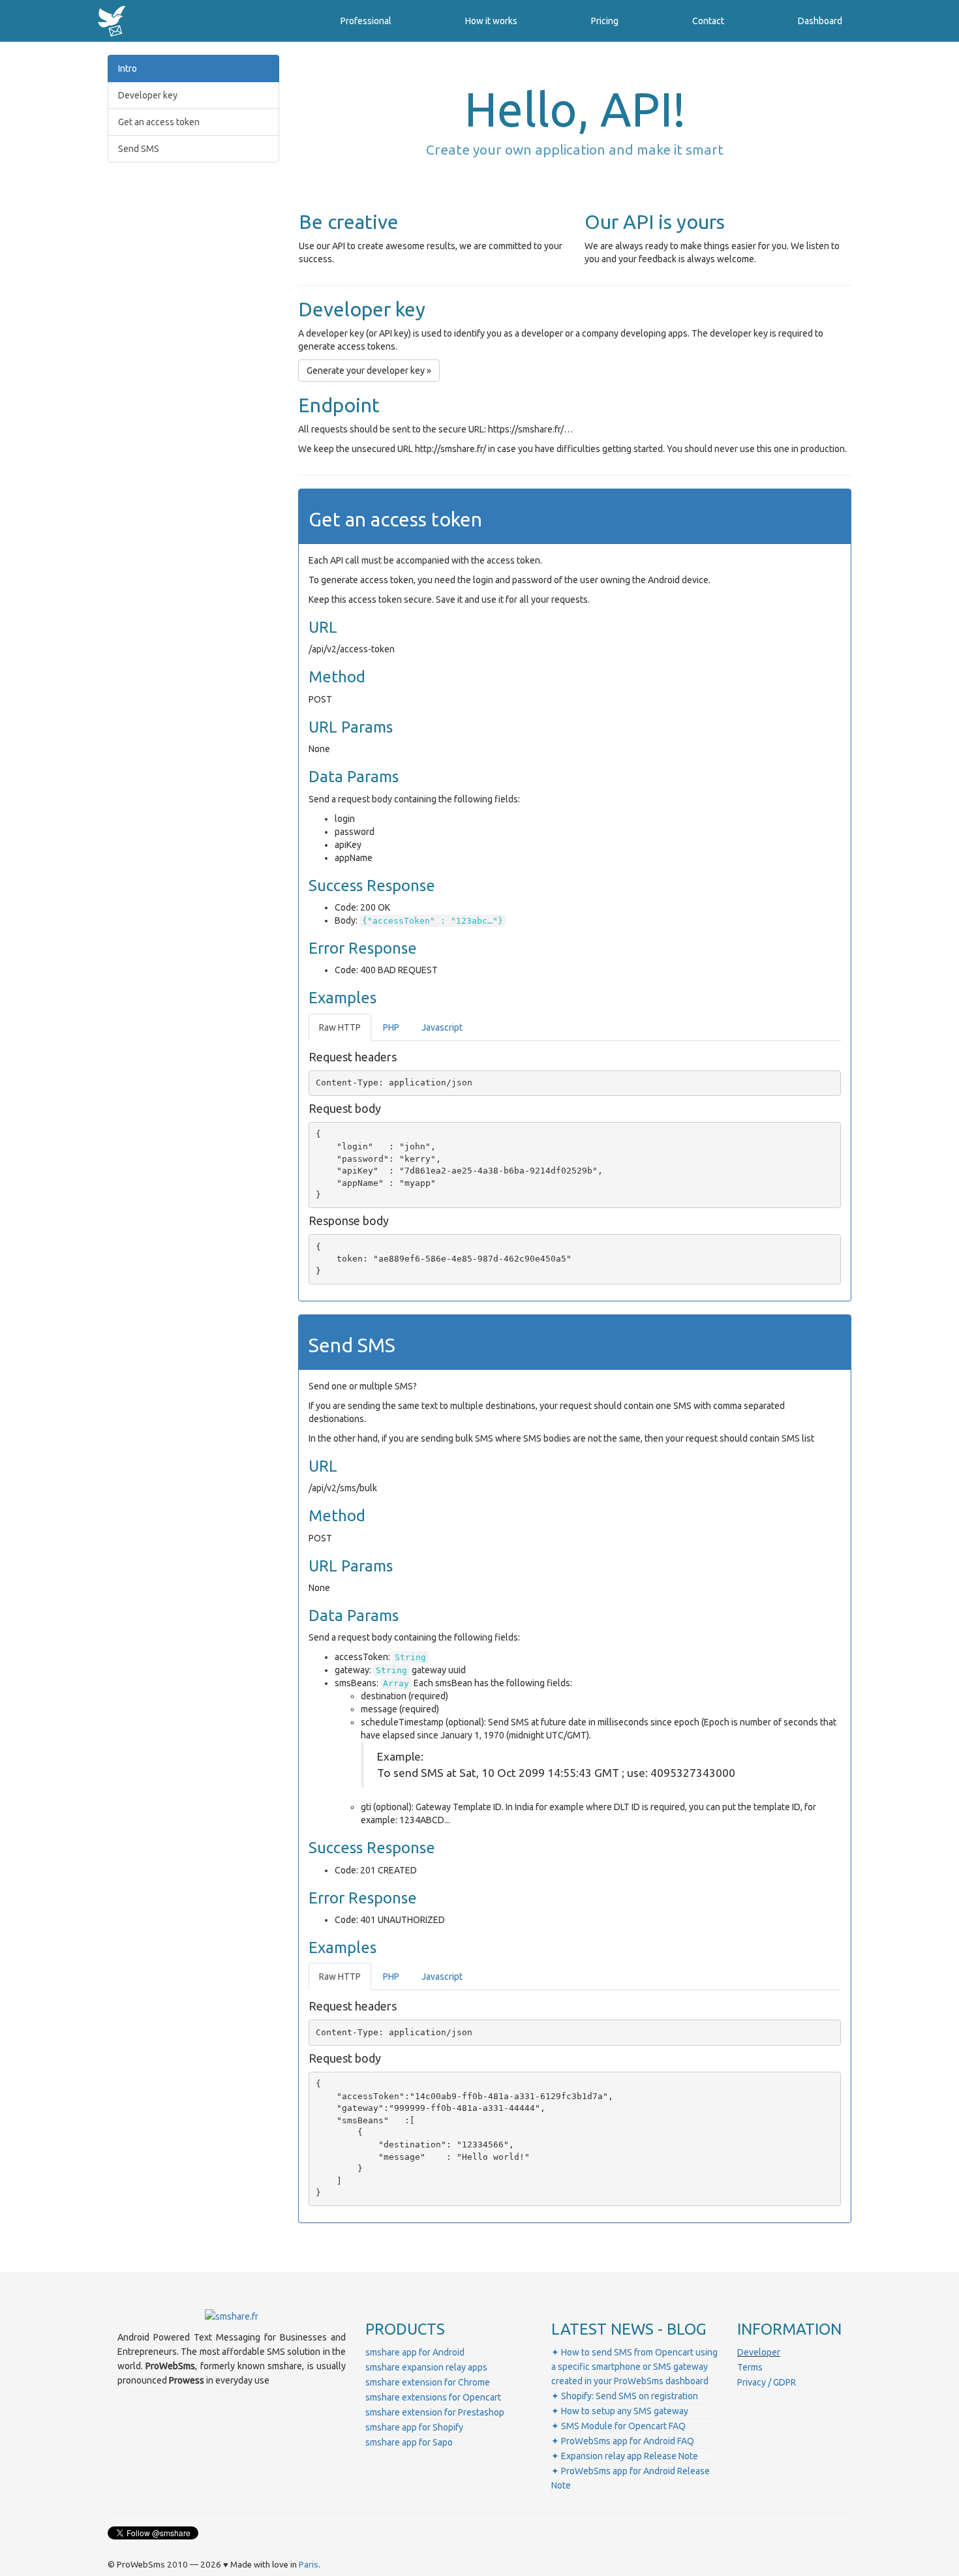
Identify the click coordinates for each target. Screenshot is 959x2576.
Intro (128, 68)
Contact (708, 21)
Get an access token (159, 122)
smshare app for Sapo (409, 2442)
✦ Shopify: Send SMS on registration (625, 2396)
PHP (391, 1027)
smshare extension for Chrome (428, 2382)
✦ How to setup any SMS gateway (620, 2411)
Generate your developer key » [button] (369, 371)
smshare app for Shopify (414, 2427)
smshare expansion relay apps (426, 2367)
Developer (759, 2352)
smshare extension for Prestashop (435, 2412)
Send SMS (139, 149)
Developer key (148, 95)
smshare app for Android (415, 2352)
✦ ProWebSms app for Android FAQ (623, 2441)
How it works (491, 21)
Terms (750, 2367)
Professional (366, 21)
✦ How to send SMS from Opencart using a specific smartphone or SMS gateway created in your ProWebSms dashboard (634, 2367)
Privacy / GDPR (767, 2382)
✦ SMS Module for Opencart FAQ (618, 2426)
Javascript (442, 1027)
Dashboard (820, 21)
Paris (309, 2565)
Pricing (605, 21)
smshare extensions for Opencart (433, 2397)
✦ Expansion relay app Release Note (625, 2456)
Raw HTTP (340, 1027)
